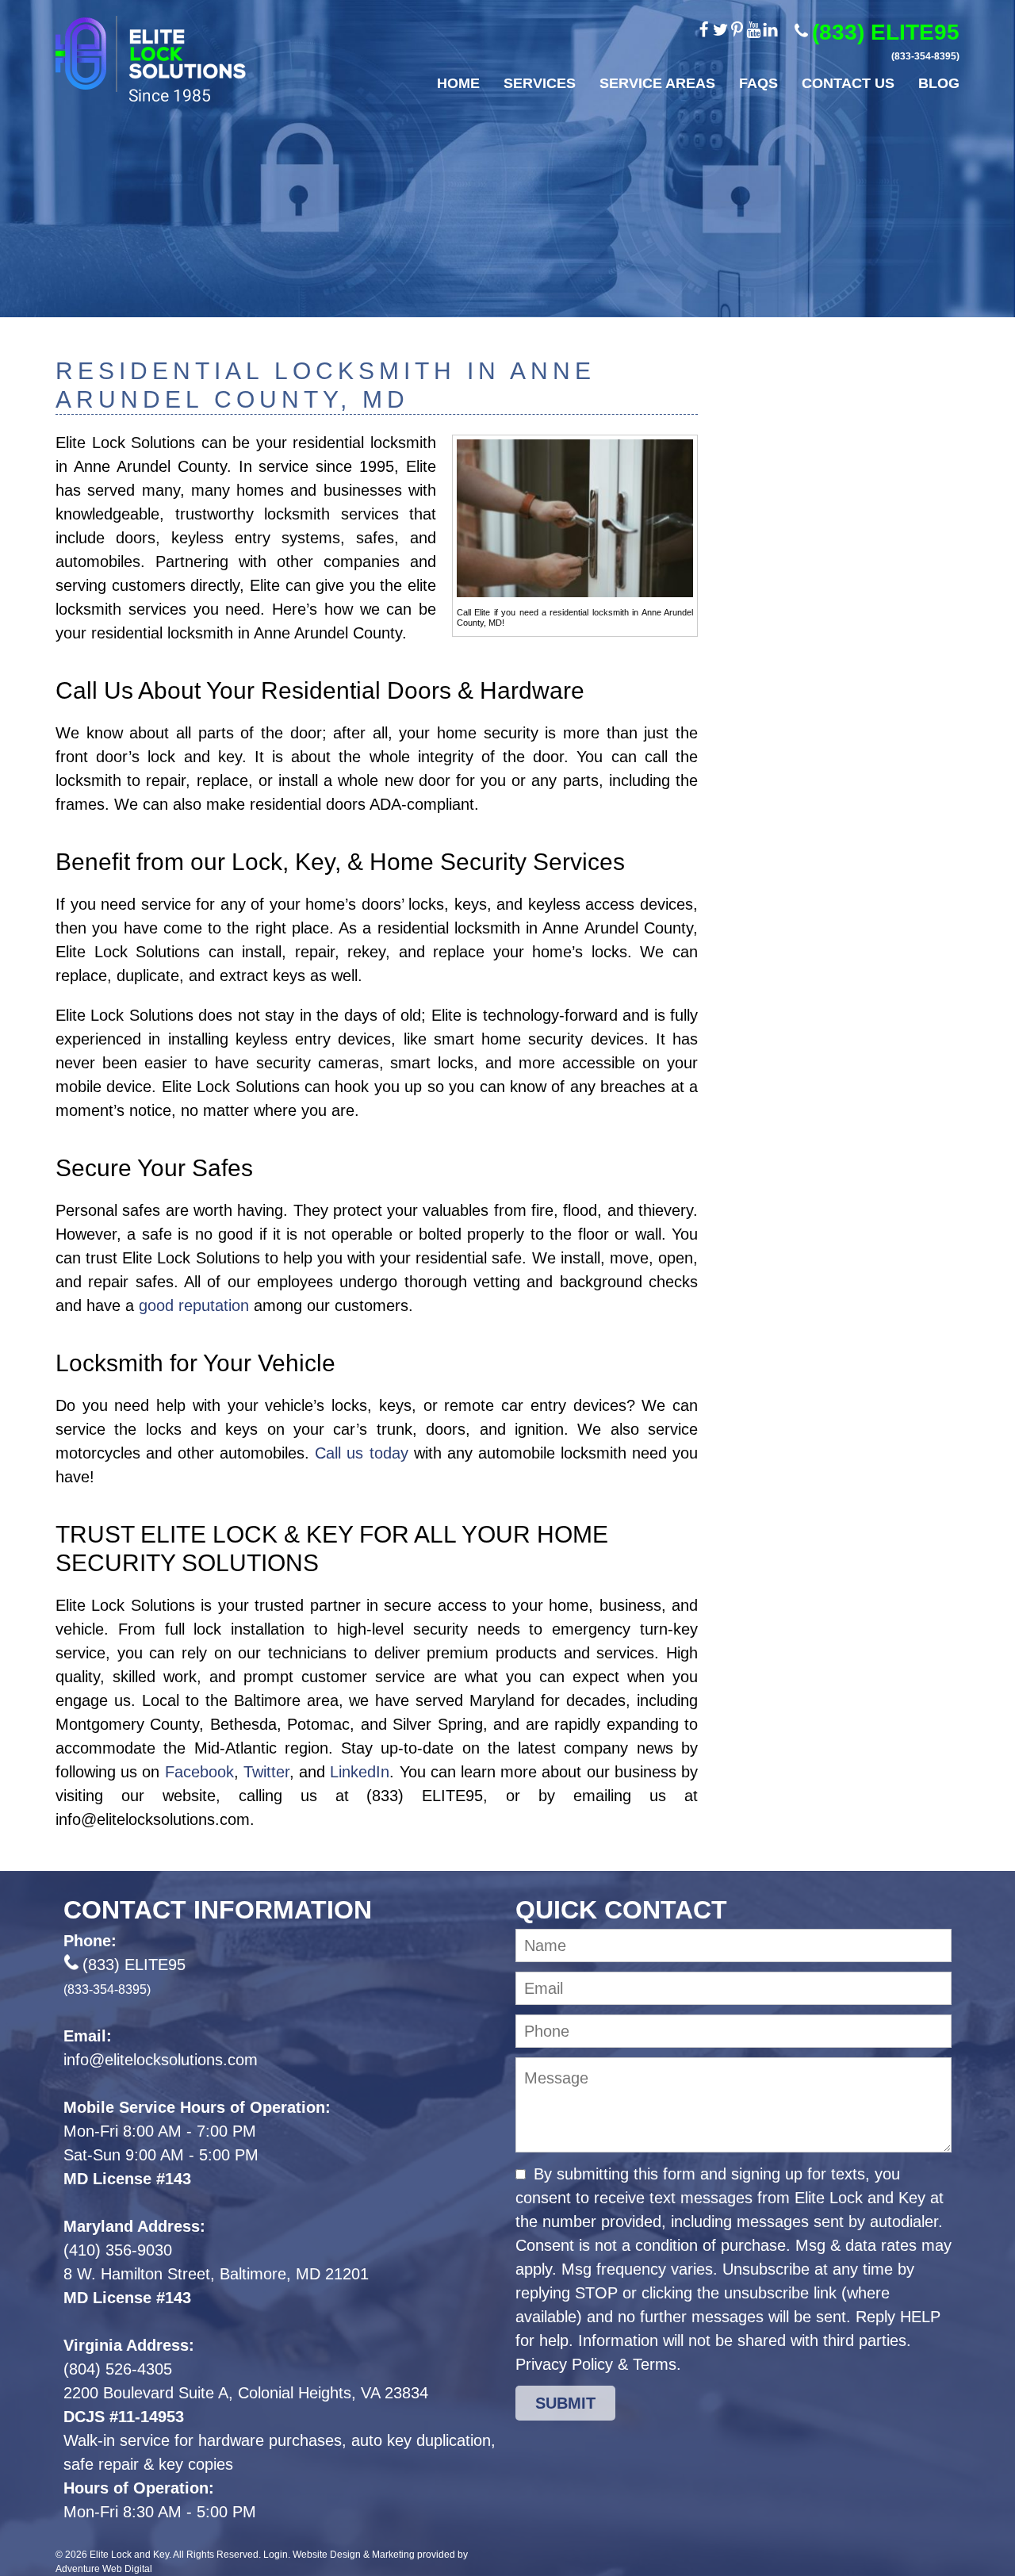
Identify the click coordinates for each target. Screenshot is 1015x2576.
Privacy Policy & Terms (596, 2364)
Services (540, 83)
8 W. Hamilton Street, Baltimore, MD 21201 (216, 2274)
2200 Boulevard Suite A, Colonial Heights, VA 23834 (246, 2393)
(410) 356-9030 (118, 2250)
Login (276, 2555)
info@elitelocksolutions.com (161, 2060)
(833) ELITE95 (886, 41)
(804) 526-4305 (118, 2369)
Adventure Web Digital (104, 2569)
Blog (939, 83)
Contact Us (848, 83)
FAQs (758, 83)
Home (458, 83)
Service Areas (657, 83)
